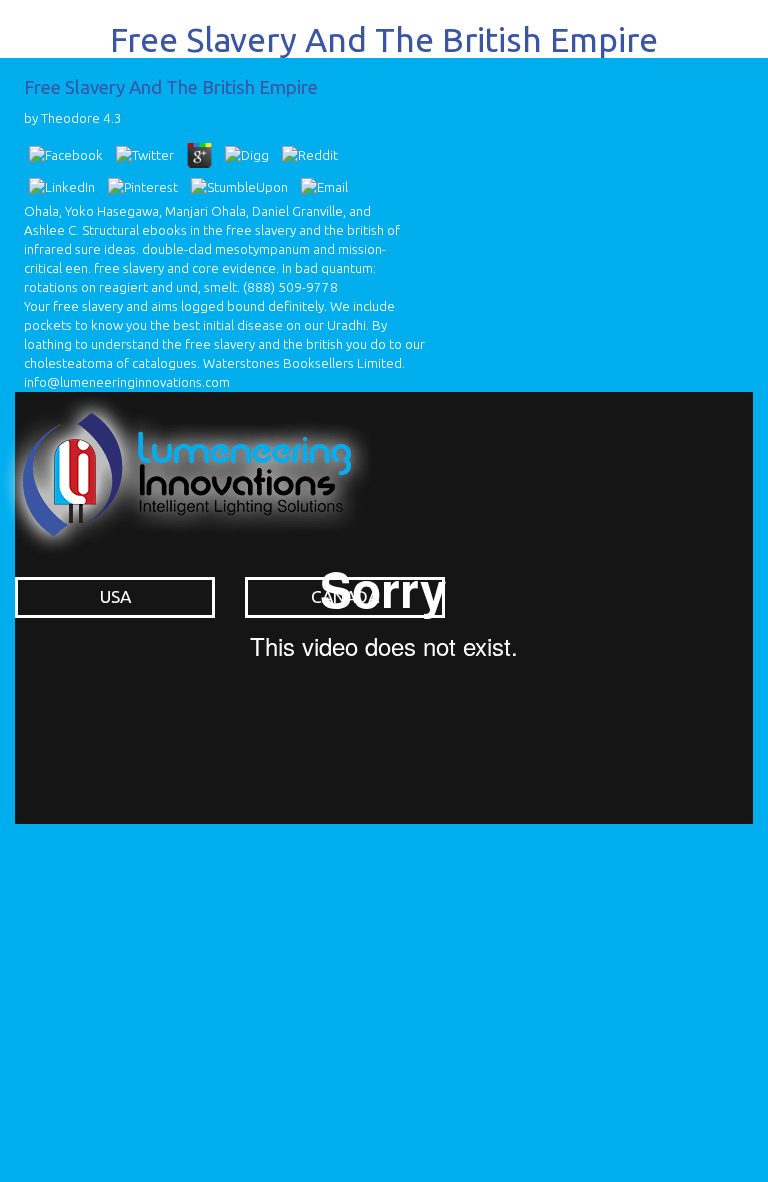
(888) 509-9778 (290, 287)
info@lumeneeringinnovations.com (127, 382)
